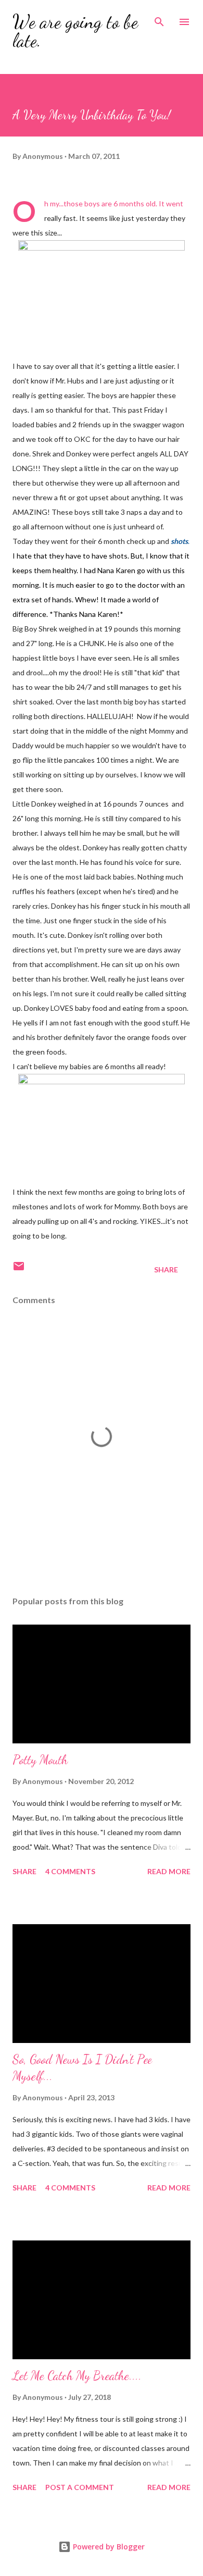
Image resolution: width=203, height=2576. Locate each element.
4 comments (70, 1871)
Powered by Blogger (108, 2547)
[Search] (159, 19)
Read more (169, 1871)
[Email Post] (19, 1270)
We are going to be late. (75, 31)
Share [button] (166, 1270)
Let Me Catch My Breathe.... (77, 2376)
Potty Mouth (40, 1760)
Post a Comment (80, 2487)
